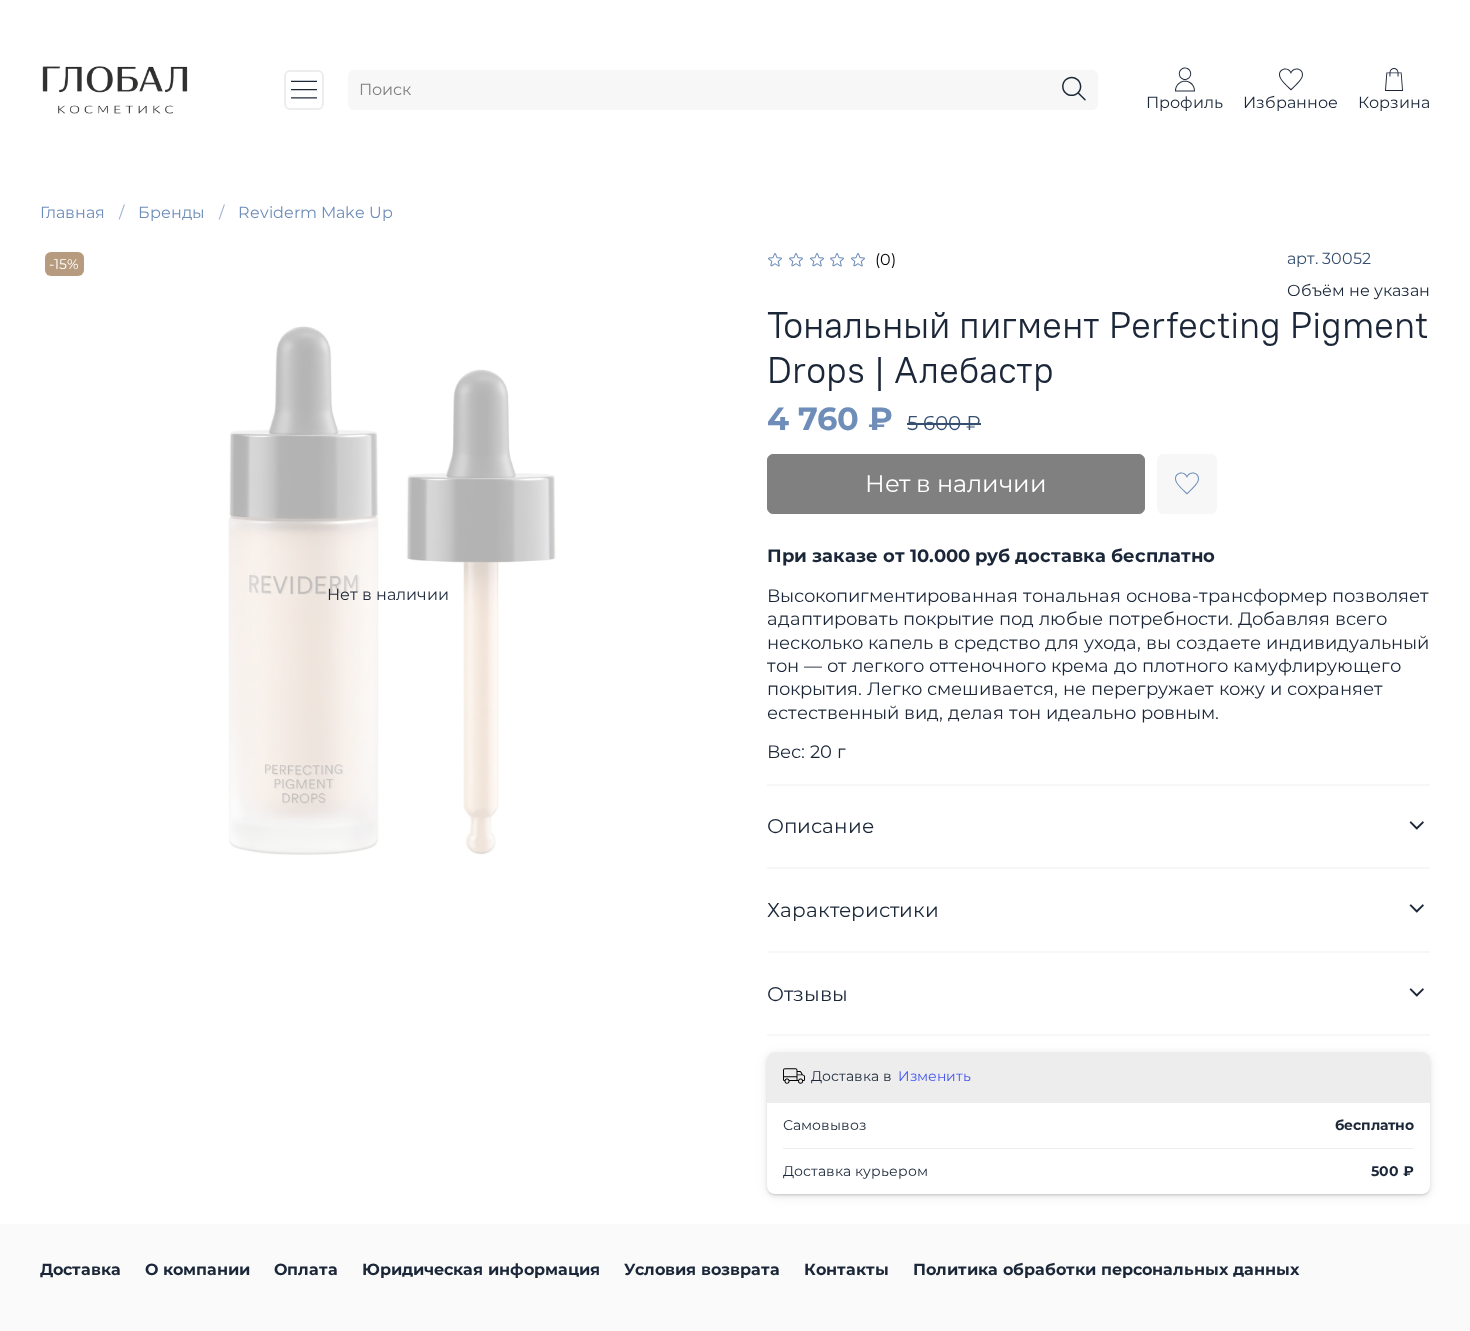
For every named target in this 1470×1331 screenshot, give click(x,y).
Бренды (171, 212)
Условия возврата (702, 1269)
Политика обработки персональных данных (1106, 1269)
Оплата (306, 1269)
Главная (72, 212)
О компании (197, 1269)
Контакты (846, 1269)
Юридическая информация (481, 1269)
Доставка (80, 1269)
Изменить (934, 1076)
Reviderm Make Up (315, 212)
